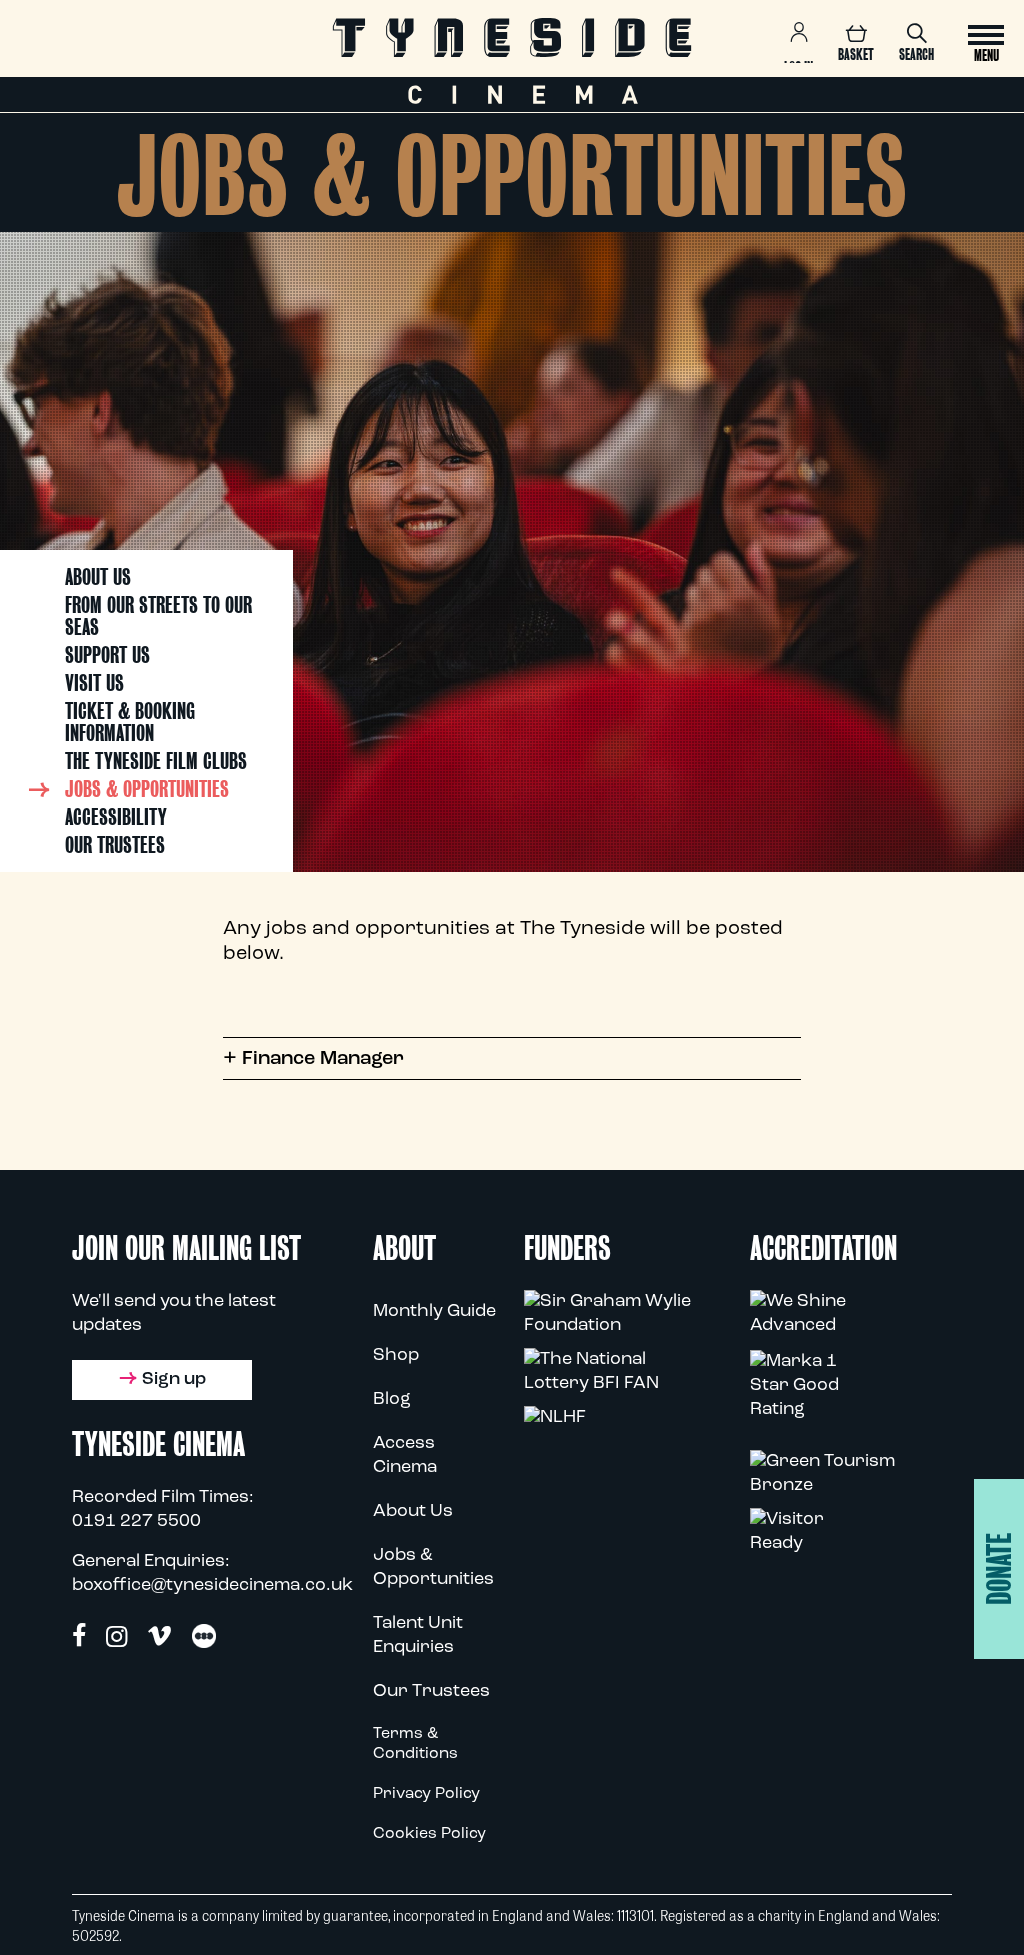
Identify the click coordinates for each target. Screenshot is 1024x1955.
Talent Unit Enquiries (418, 1636)
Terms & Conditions (415, 1744)
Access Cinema (405, 1456)
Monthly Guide (434, 1312)
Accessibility (116, 817)
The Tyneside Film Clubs (156, 761)
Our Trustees (115, 845)
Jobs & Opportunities (147, 789)
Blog (392, 1400)
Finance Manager (313, 1058)
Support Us (107, 655)
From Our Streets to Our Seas (158, 616)
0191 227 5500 (136, 1522)
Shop (396, 1356)
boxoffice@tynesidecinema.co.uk (212, 1586)
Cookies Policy (429, 1834)
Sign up (174, 1380)
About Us (98, 577)
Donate (999, 1569)
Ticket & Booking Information (130, 722)
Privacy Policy (426, 1794)
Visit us (94, 683)
